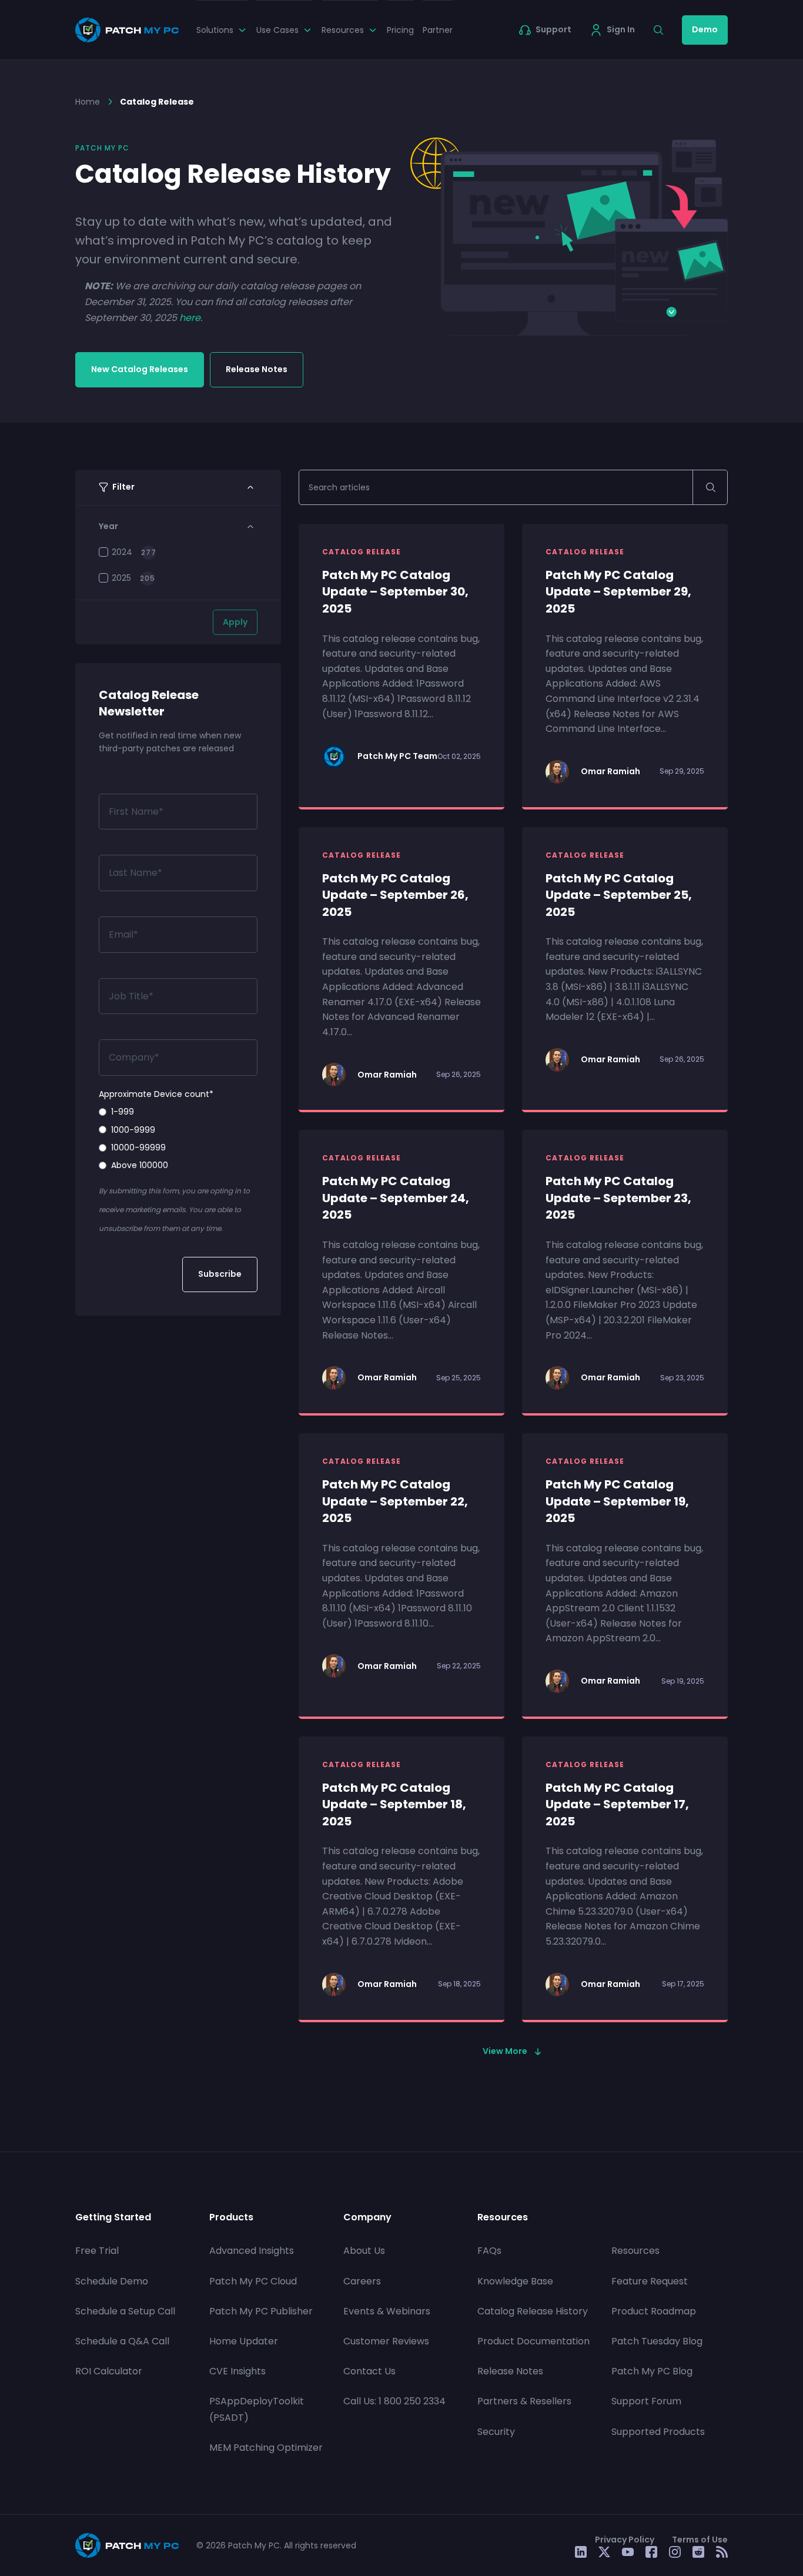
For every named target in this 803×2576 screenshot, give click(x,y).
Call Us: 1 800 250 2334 (394, 2401)
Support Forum (646, 2401)
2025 (121, 578)
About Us (364, 2251)
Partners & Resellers (524, 2401)
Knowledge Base (515, 2281)
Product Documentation (533, 2341)
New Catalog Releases (140, 369)
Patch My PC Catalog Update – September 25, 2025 (619, 895)
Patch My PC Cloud (253, 2281)
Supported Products (658, 2431)
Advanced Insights (252, 2251)
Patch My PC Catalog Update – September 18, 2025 (394, 1804)
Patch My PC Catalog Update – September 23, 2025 (618, 1198)
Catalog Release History (533, 2311)
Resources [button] (343, 30)
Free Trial (97, 2251)
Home (88, 102)
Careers (362, 2281)
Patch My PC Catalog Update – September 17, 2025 (617, 1804)
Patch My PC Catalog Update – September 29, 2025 (618, 592)
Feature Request (650, 2281)
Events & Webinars (387, 2311)
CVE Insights (237, 2371)
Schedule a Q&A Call (122, 2341)
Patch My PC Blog (652, 2371)
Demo (705, 29)
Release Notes (257, 369)
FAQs (489, 2251)
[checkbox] (178, 1139)
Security (496, 2431)
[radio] (178, 1112)
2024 (122, 552)
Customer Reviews (386, 2341)
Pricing (400, 30)
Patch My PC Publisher (261, 2311)
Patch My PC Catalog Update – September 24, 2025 (396, 1198)
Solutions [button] (215, 30)
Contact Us (369, 2371)
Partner (438, 30)
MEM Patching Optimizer (266, 2447)
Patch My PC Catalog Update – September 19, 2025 (617, 1501)
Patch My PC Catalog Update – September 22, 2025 (395, 1501)
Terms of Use (700, 2539)
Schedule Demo (112, 2281)
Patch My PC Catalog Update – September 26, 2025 (395, 895)
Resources (635, 2251)
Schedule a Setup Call (125, 2311)
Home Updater (244, 2341)
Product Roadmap (654, 2311)
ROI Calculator (109, 2371)
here (190, 318)
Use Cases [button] (277, 30)
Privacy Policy (625, 2539)
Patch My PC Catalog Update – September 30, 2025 (395, 592)
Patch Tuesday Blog (657, 2341)
